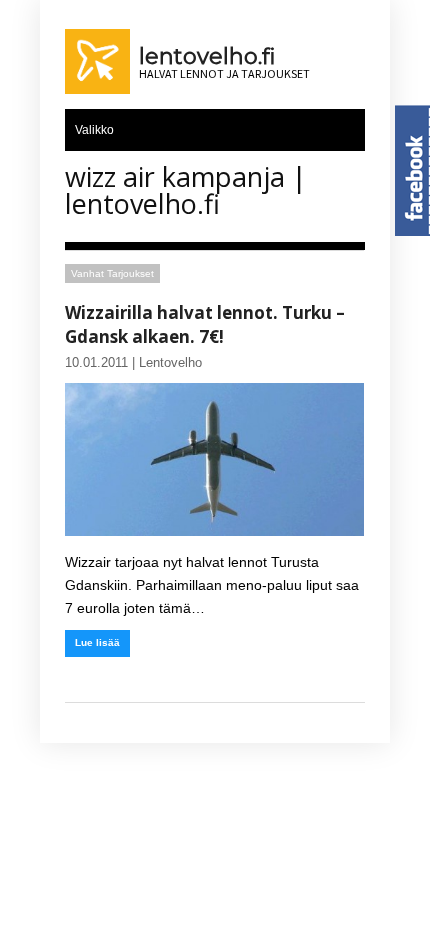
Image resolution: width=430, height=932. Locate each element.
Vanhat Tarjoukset (112, 273)
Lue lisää (97, 642)
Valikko (94, 130)
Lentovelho (170, 362)
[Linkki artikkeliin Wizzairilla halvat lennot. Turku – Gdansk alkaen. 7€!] (214, 459)
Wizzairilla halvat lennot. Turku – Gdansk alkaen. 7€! (205, 324)
